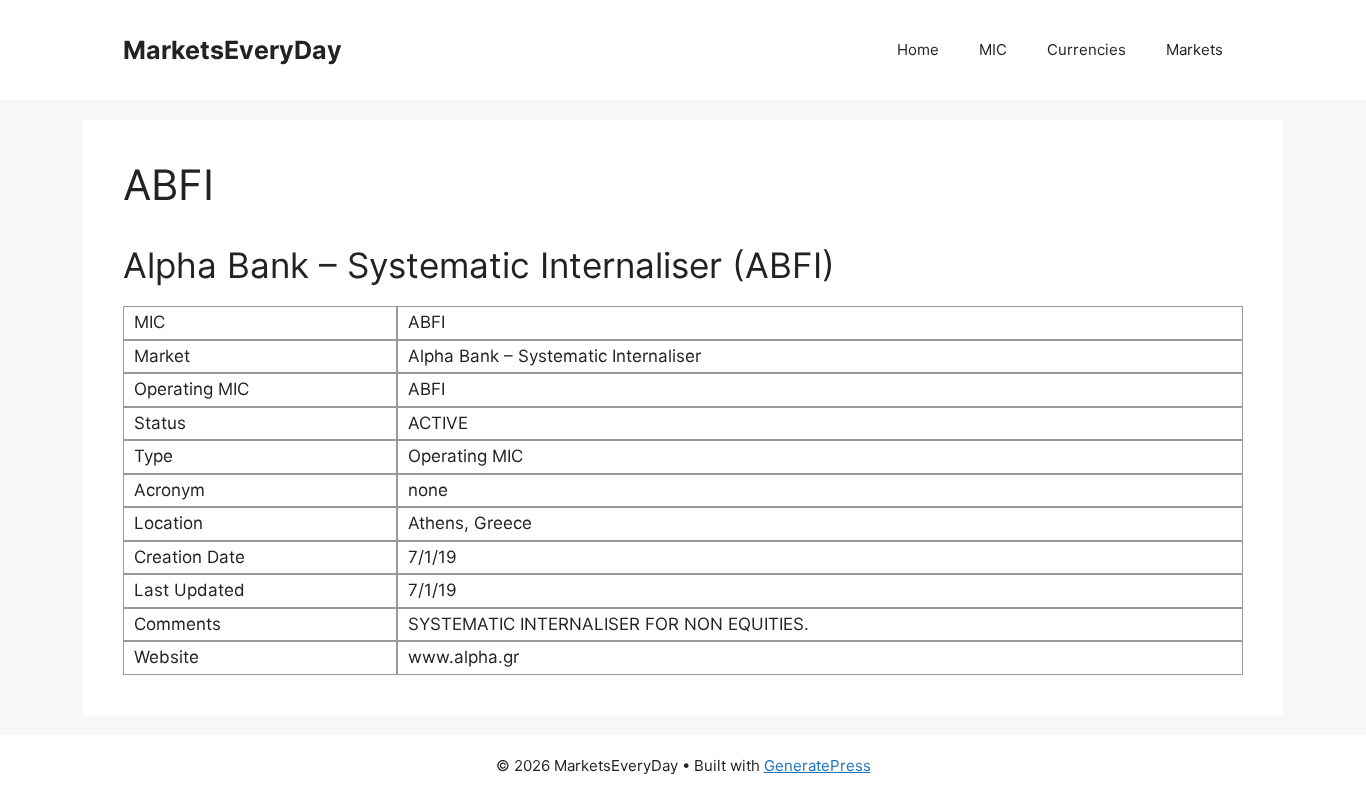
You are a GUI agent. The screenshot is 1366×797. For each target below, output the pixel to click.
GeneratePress (817, 765)
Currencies (1086, 49)
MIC (993, 49)
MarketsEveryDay (232, 50)
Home (918, 49)
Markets (1194, 49)
